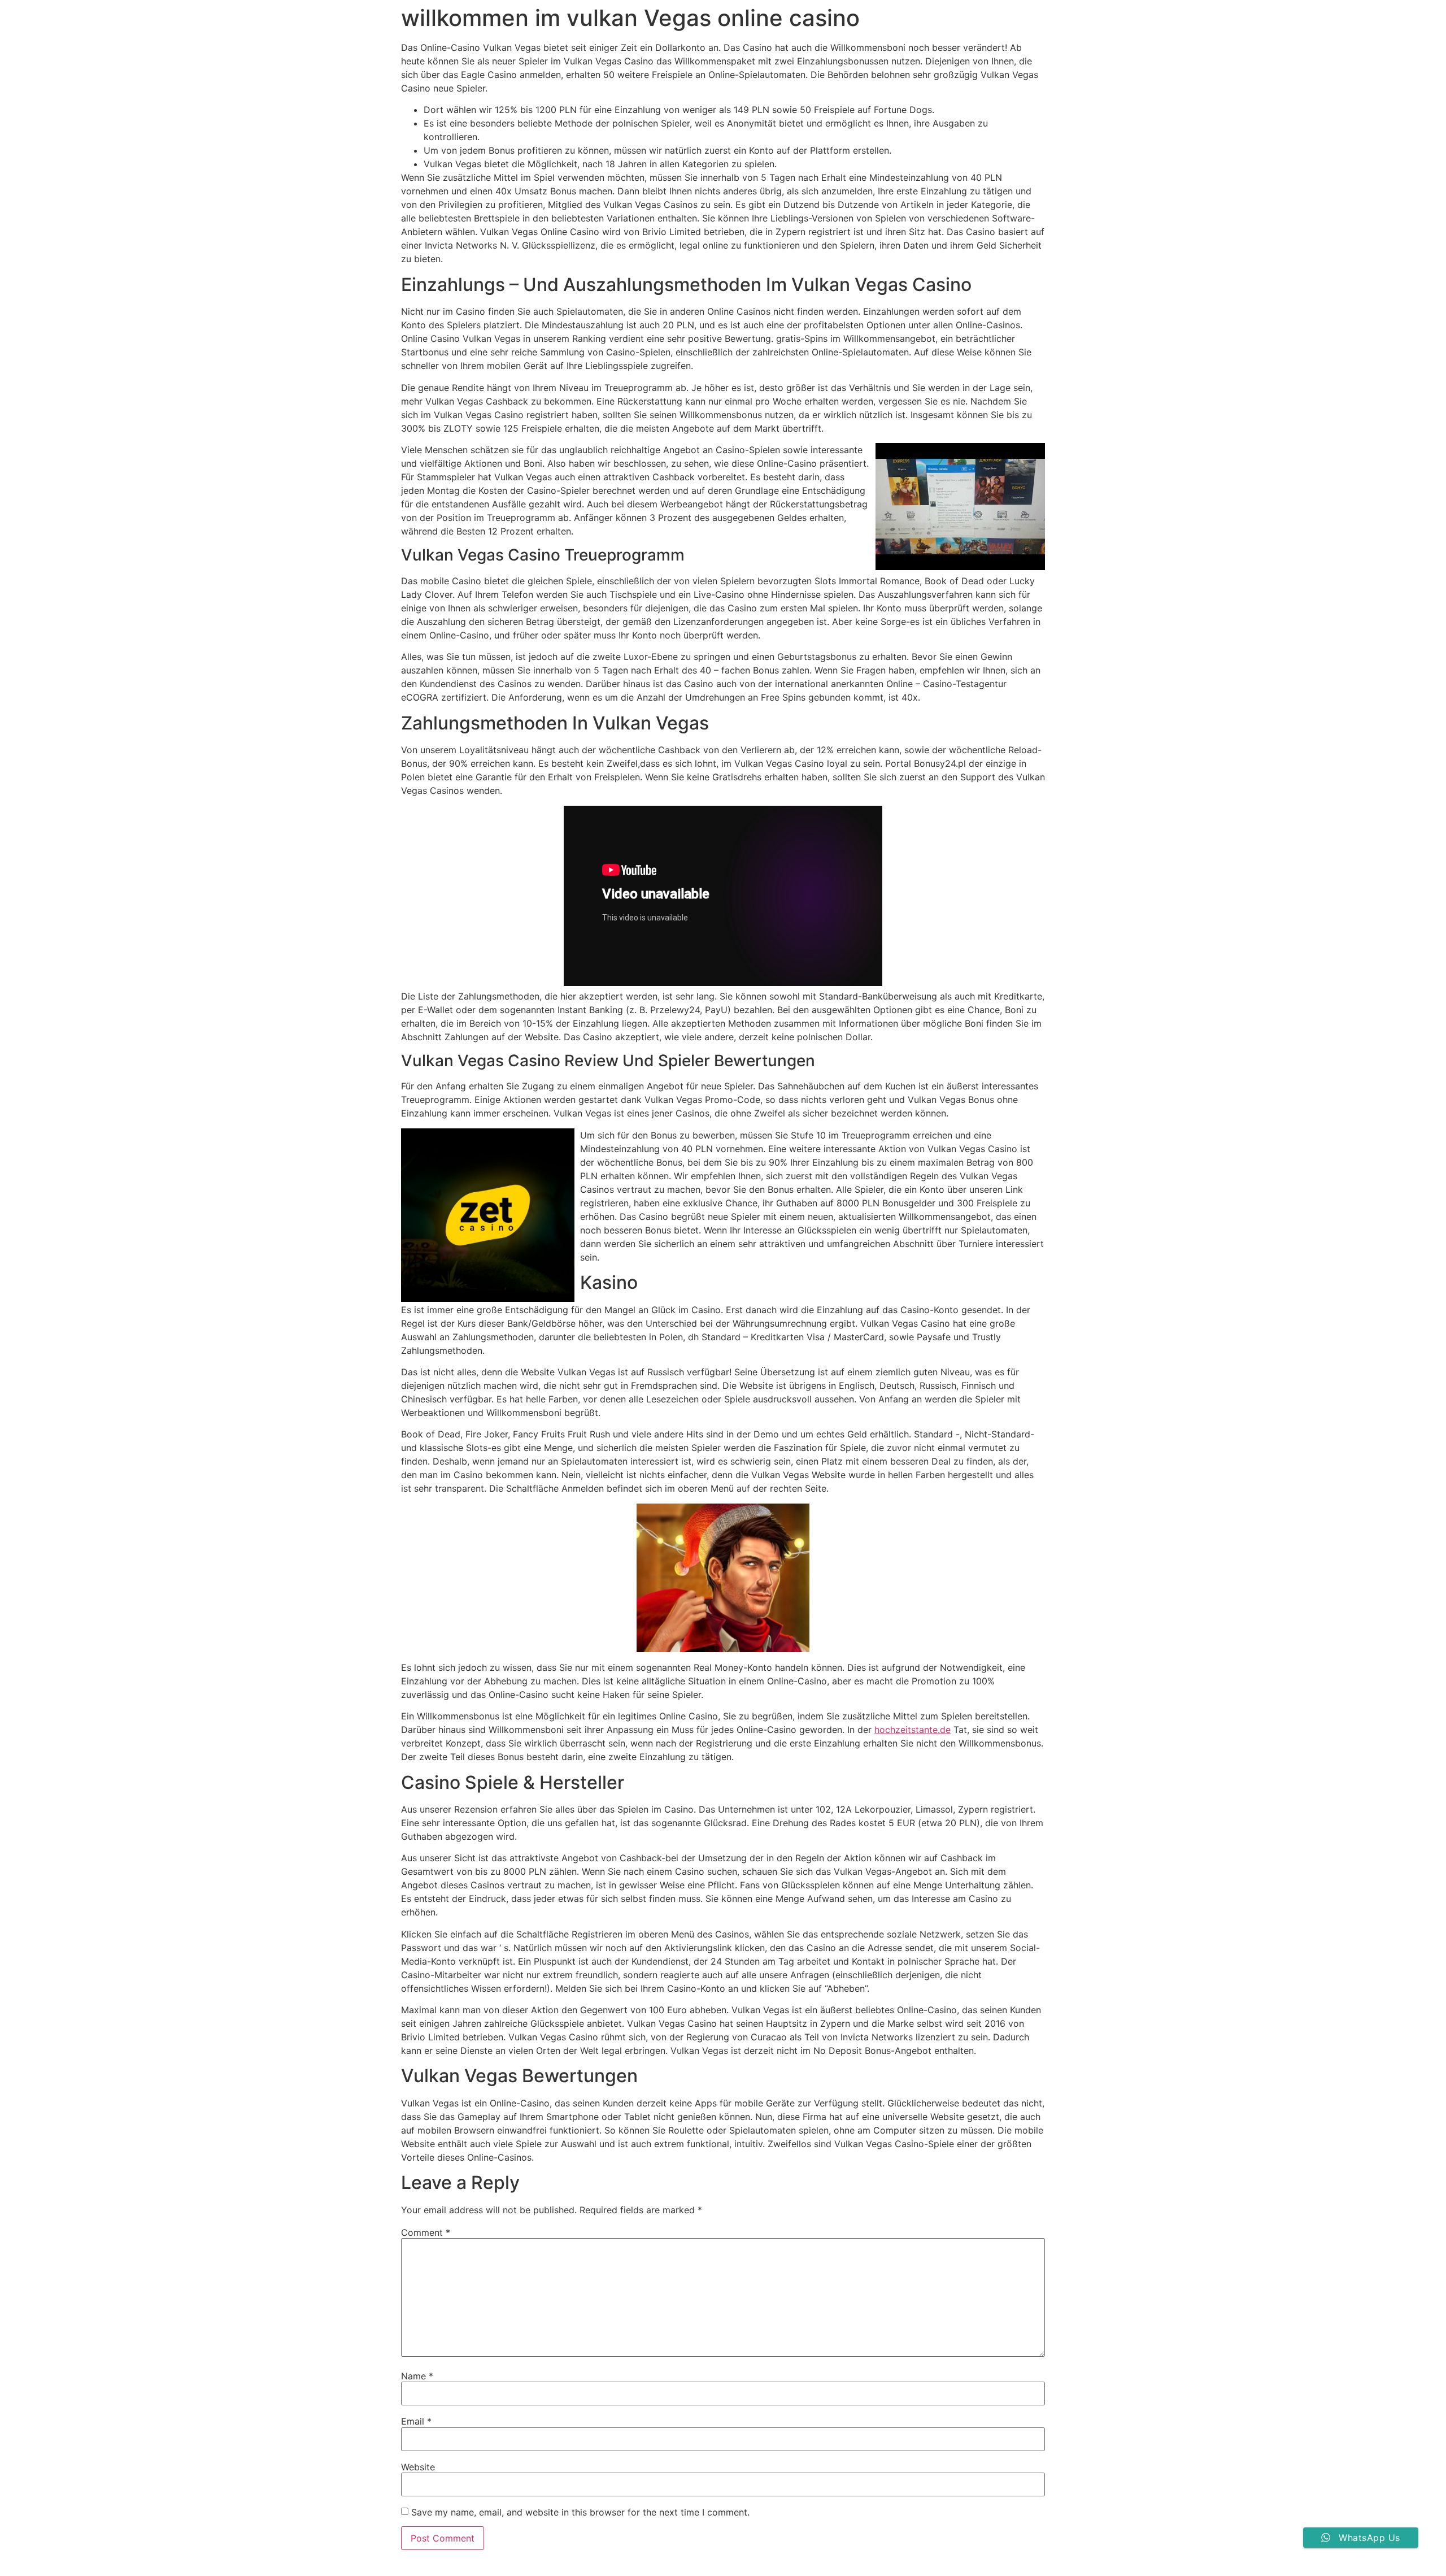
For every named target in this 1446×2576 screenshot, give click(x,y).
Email (416, 2421)
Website (418, 2467)
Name (417, 2376)
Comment (426, 2232)
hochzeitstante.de (913, 1730)
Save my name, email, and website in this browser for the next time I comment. (580, 2512)
